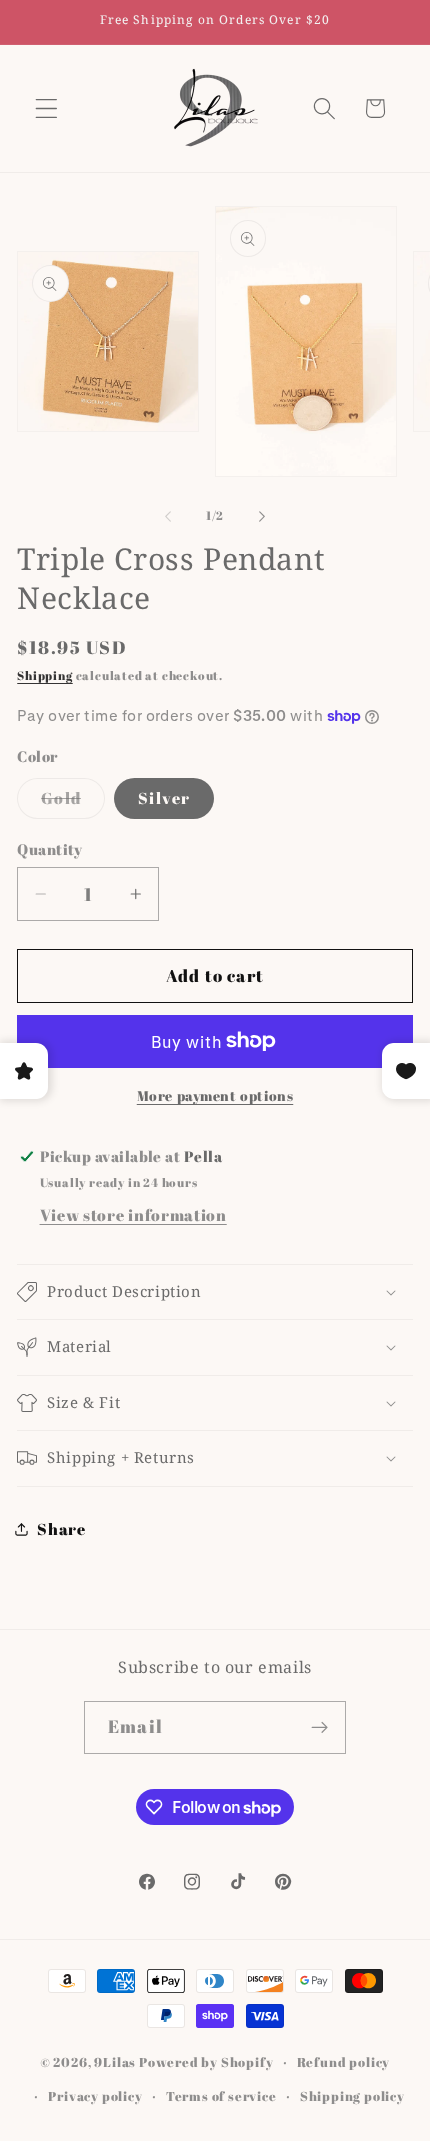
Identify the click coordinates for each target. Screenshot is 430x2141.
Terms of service (221, 2096)
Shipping (44, 675)
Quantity (50, 849)
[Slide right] (262, 517)
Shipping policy (352, 2096)
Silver (164, 798)
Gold (73, 802)
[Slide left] (168, 517)
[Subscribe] (319, 1728)
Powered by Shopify (206, 2062)
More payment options (215, 1095)
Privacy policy (95, 2096)
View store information (133, 1215)
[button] (46, 108)
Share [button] (61, 1529)
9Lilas (115, 2062)
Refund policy (343, 2062)
